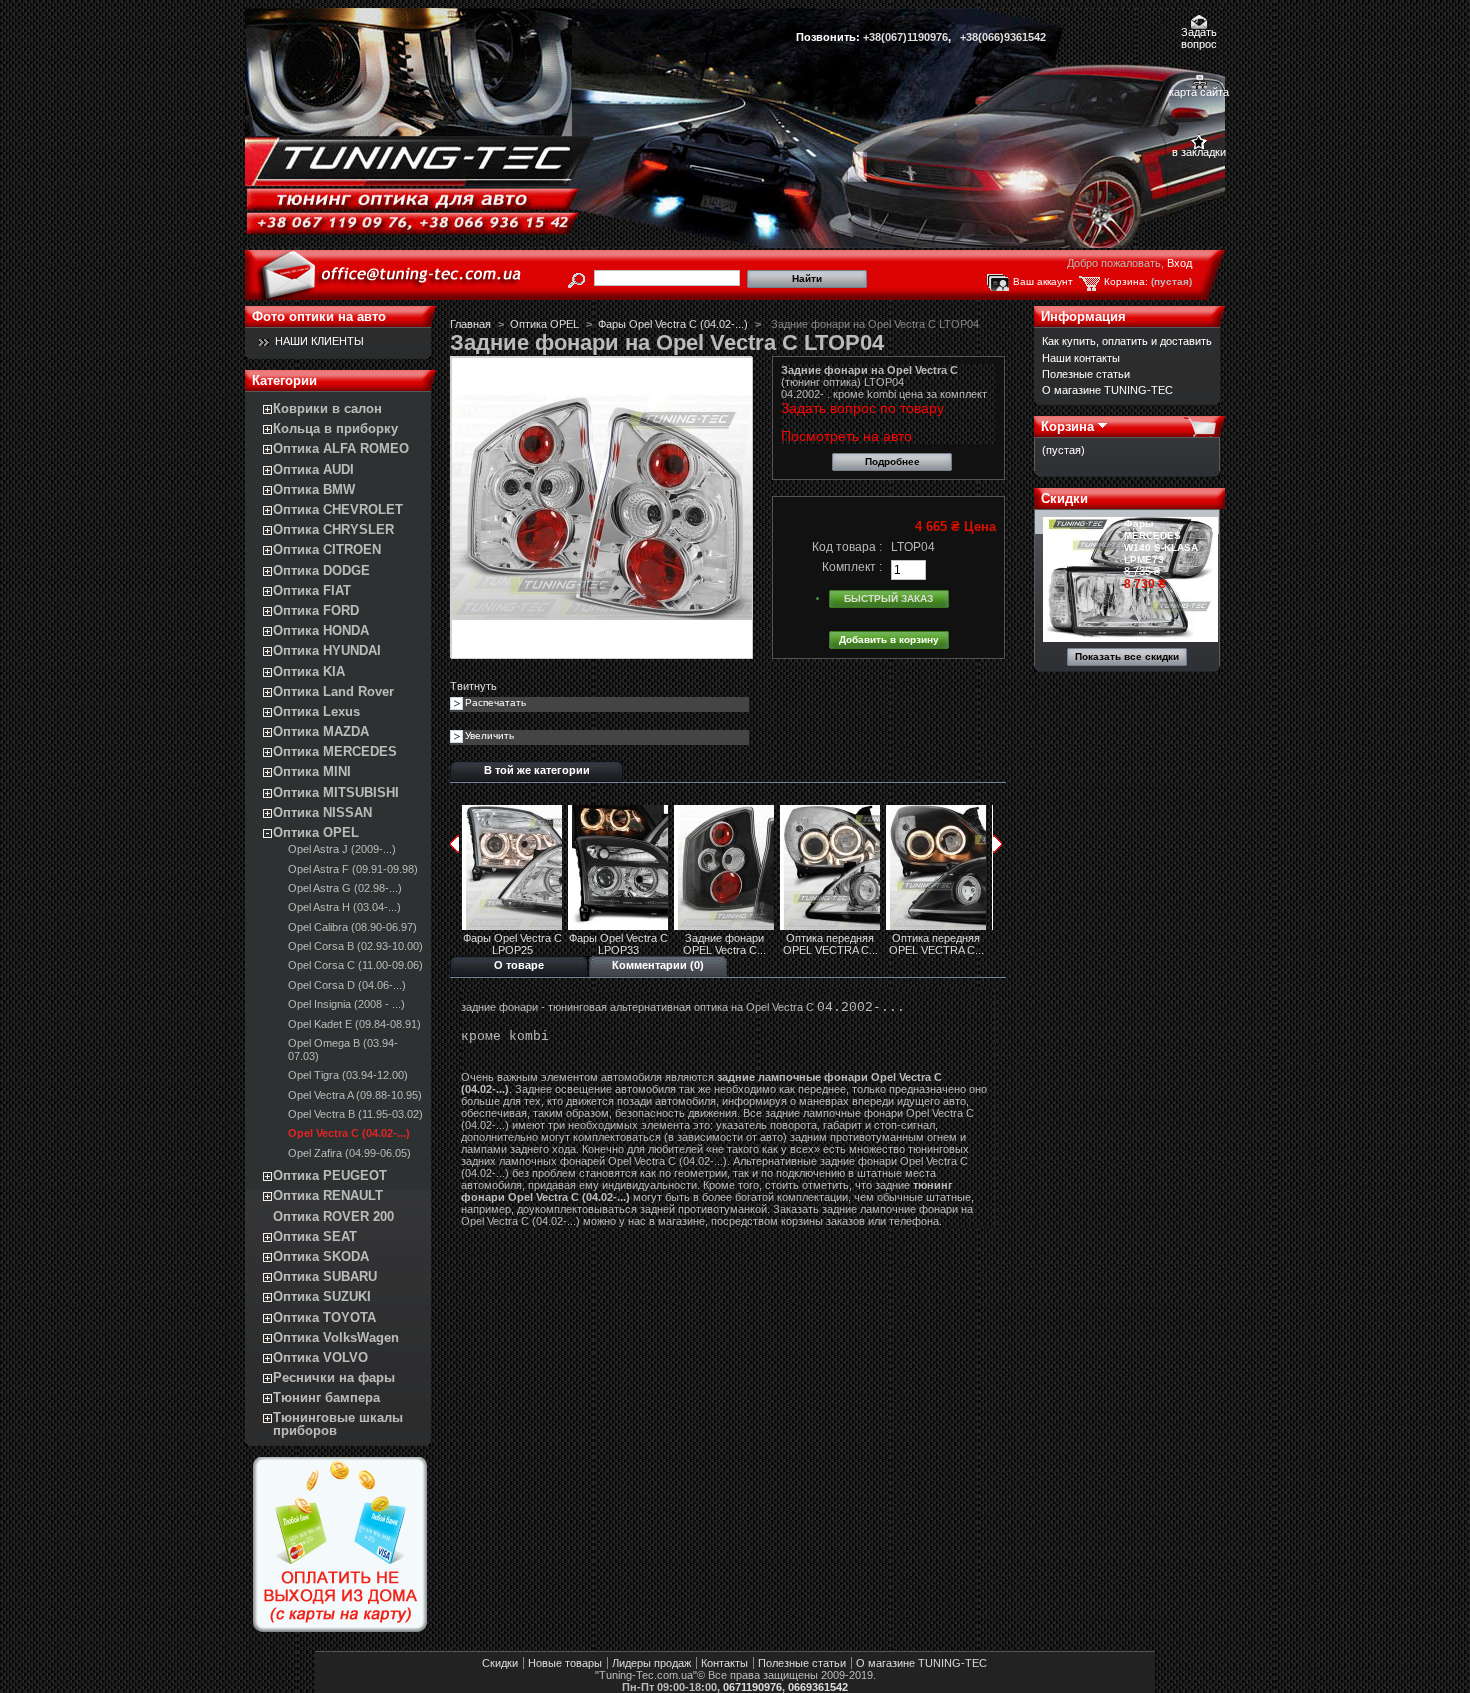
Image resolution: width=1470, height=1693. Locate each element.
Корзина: (1126, 281)
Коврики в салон (327, 408)
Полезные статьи (1086, 374)
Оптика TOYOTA (324, 1317)
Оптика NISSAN (322, 812)
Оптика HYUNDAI (327, 650)
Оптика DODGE (321, 570)
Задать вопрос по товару (862, 408)
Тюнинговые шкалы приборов (338, 1424)
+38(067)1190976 (905, 37)
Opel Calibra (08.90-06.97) (352, 927)
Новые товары (565, 1663)
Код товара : (847, 547)
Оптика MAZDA (321, 731)
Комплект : (852, 567)
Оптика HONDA (321, 630)
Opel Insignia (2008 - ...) (346, 1004)
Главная (470, 324)
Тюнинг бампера (326, 1397)
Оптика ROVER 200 (333, 1216)
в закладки (1199, 152)
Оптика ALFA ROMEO (341, 448)
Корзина (1067, 426)
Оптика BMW (314, 489)
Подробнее (892, 461)
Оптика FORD (316, 610)
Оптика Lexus (316, 711)
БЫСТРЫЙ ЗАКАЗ (888, 598)
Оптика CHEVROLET (338, 509)
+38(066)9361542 (1003, 37)
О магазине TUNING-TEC (1107, 390)
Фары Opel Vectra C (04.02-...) (673, 324)
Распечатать (495, 702)
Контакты (724, 1663)
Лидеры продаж (651, 1663)
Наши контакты (1081, 358)
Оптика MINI (312, 771)
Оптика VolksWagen (336, 1337)
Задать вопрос (1199, 33)
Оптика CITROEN (327, 549)
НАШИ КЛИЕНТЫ (319, 341)
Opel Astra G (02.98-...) (345, 888)
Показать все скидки (1127, 656)
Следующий (997, 844)
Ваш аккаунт (1043, 281)
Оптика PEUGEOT (330, 1175)
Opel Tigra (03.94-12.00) (348, 1075)
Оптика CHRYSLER (333, 529)
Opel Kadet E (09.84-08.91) (354, 1024)
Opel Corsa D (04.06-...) (347, 985)
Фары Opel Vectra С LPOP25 (512, 944)
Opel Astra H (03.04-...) (344, 907)
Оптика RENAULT (328, 1195)
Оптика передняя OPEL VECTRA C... (830, 944)
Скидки (1064, 498)
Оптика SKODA (321, 1256)
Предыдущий (454, 844)
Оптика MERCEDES (335, 751)
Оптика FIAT (312, 590)
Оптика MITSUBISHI (336, 792)
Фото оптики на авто (319, 316)
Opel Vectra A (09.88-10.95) (355, 1095)
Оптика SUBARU (325, 1276)
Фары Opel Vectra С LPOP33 (618, 944)
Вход (1179, 263)
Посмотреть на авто (846, 436)
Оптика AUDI (313, 469)
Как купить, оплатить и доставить (1127, 341)
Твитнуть (473, 686)
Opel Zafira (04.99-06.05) (349, 1153)
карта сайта (1199, 92)
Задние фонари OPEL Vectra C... (724, 944)
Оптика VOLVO (320, 1357)
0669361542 (818, 1687)
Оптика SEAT (315, 1236)
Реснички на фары (334, 1377)
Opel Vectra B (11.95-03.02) (355, 1114)
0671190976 (752, 1687)
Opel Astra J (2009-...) (342, 849)
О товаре (519, 965)
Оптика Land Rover (333, 691)
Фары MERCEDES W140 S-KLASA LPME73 (1161, 541)
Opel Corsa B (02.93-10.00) (355, 946)
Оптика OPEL (316, 832)
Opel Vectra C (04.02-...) (349, 1133)
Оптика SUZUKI (322, 1296)
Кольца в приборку (335, 428)
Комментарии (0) (658, 965)
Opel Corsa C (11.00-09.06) (355, 965)
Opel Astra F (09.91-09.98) (353, 869)
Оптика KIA (309, 671)
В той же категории (537, 770)
